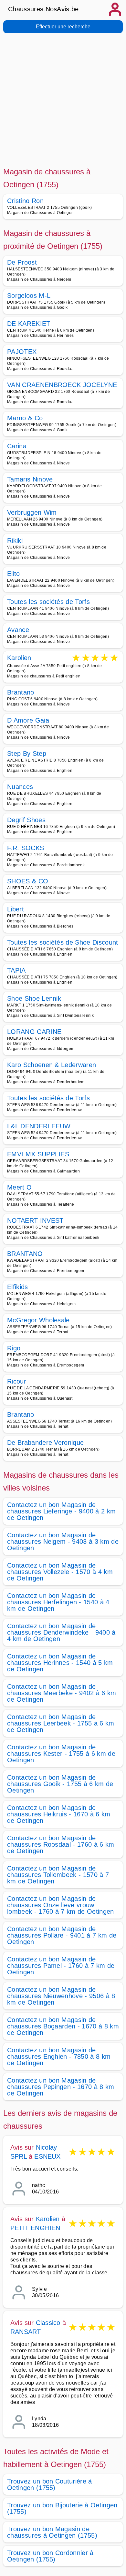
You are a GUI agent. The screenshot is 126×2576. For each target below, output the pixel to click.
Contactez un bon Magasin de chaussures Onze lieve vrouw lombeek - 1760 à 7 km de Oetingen (61, 1905)
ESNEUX (47, 2156)
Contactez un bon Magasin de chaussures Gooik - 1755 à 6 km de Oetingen (60, 1784)
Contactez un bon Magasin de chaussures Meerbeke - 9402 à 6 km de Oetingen (62, 1693)
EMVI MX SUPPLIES (38, 1154)
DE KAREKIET (29, 324)
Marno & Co (25, 418)
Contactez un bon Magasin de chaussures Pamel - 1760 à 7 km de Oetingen (61, 1966)
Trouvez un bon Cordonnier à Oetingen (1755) (50, 2556)
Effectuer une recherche (63, 27)
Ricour (17, 1381)
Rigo (14, 1348)
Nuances (20, 787)
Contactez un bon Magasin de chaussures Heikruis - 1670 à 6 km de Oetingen (59, 1814)
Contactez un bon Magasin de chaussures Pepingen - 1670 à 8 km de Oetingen (61, 2087)
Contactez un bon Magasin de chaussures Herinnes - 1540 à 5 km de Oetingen (60, 1663)
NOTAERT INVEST (35, 1220)
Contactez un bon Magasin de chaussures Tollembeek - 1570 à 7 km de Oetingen (58, 1875)
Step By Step (27, 753)
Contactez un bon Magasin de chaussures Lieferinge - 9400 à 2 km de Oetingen (61, 1511)
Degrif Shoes (26, 820)
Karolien (19, 658)
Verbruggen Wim (32, 512)
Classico (48, 2323)
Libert (16, 909)
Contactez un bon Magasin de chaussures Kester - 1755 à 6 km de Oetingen (61, 1754)
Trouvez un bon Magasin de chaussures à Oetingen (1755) (52, 2532)
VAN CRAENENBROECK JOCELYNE (62, 385)
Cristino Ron (25, 201)
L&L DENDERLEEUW (39, 1126)
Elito (14, 574)
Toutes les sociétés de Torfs (48, 602)
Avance (18, 630)
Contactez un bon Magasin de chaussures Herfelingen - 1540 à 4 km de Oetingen (58, 1602)
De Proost (22, 262)
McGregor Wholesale (38, 1320)
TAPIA (16, 970)
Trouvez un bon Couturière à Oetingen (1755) (50, 2484)
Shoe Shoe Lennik (34, 998)
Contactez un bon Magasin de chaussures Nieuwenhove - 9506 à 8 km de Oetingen (61, 1996)
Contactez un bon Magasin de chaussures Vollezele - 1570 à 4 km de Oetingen (60, 1572)
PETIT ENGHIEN (35, 2228)
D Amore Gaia (28, 720)
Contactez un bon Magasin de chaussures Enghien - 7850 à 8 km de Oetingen (59, 2056)
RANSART (26, 2332)
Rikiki (15, 540)
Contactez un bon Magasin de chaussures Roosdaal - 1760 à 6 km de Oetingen (61, 1844)
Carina (17, 446)
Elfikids (18, 1287)
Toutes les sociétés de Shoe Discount (63, 942)
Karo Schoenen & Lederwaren (52, 1065)
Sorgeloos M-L (29, 296)
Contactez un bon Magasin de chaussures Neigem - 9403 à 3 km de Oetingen (63, 1541)
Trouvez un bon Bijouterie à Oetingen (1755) (62, 2508)
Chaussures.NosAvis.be (43, 9)
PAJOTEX (22, 352)
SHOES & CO (28, 881)
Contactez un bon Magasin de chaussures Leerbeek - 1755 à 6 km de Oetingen (61, 1723)
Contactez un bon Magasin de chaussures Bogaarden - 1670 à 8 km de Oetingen (63, 2026)
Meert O (19, 1187)
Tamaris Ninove (30, 479)
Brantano (21, 692)
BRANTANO (25, 1254)
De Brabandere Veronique (45, 1443)
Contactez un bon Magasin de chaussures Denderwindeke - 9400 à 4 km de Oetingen (61, 1632)
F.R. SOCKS (26, 848)
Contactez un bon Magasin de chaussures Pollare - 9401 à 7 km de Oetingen (62, 1935)
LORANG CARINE (34, 1032)
